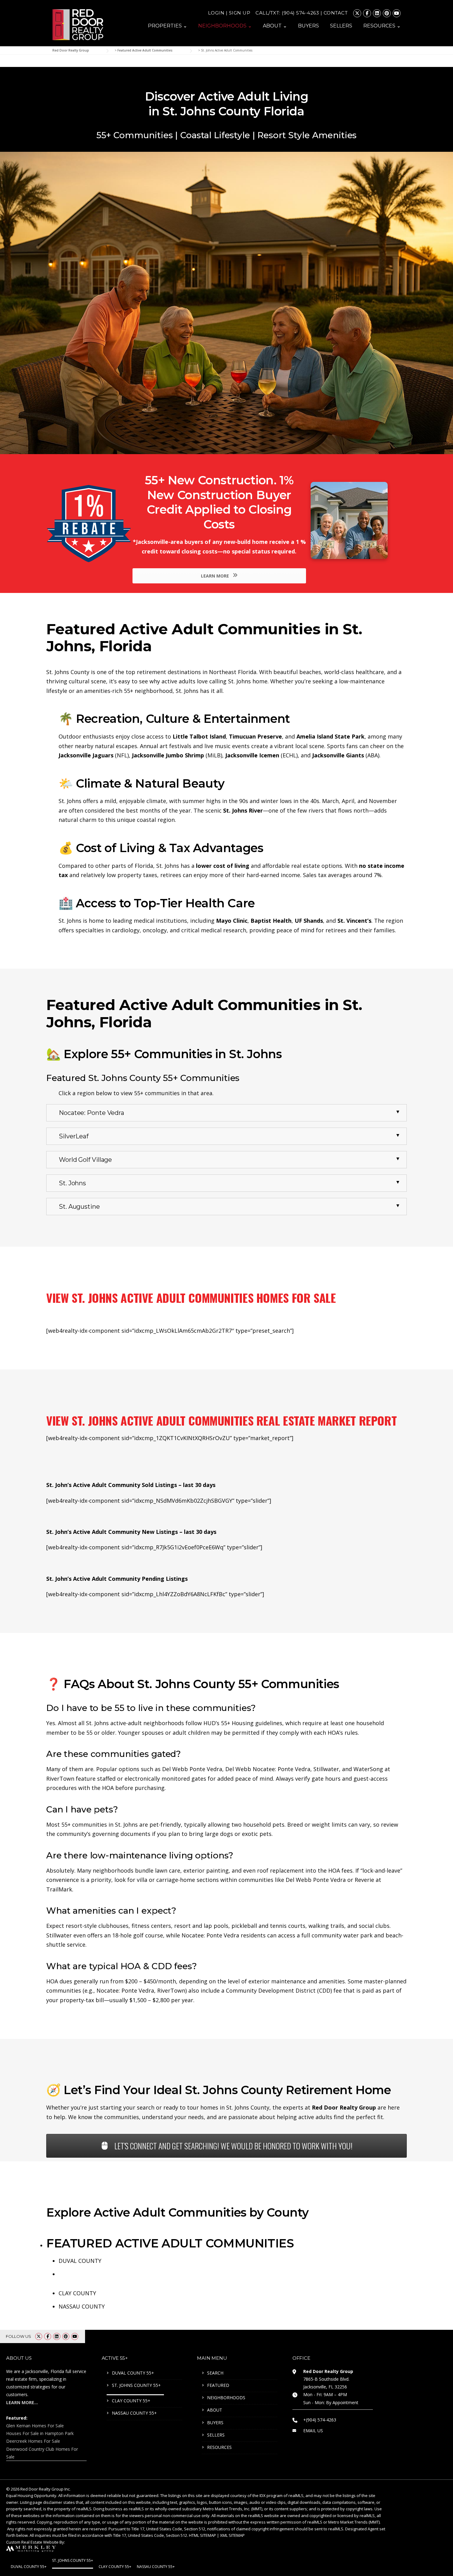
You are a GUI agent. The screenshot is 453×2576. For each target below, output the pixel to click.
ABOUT (215, 2410)
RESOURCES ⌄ (382, 26)
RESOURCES (219, 2447)
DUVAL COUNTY (80, 2261)
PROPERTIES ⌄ (167, 26)
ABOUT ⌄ (275, 26)
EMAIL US (313, 2431)
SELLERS (341, 26)
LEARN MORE (216, 576)
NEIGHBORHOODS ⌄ (225, 26)
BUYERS (308, 26)
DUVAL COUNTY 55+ (133, 2373)
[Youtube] (397, 13)
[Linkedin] (377, 13)
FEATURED (218, 2385)
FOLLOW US (18, 2336)
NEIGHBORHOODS (226, 2398)
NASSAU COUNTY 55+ (134, 2413)
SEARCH (215, 2373)
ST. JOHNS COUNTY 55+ (136, 2385)
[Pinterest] (387, 13)
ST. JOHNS (72, 2274)
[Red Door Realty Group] (78, 24)
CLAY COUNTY (77, 2293)
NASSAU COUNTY (82, 2306)
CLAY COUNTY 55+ (131, 2401)
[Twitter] (357, 13)
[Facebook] (367, 13)
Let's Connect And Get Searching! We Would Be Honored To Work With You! (233, 2146)
